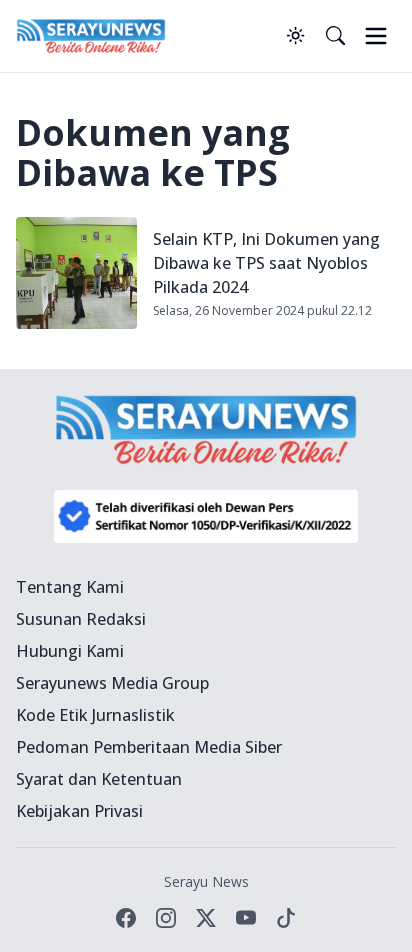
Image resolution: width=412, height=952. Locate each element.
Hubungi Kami (70, 651)
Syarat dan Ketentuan (99, 779)
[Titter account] (206, 918)
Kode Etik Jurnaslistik (95, 715)
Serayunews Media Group (112, 683)
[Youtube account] (246, 918)
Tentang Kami (70, 587)
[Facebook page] (126, 918)
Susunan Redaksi (81, 619)
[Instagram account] (166, 918)
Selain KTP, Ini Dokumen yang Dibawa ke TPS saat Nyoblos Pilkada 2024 (266, 263)
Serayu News (206, 881)
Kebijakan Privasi (79, 811)
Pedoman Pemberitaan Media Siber (149, 747)
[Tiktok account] (286, 918)
